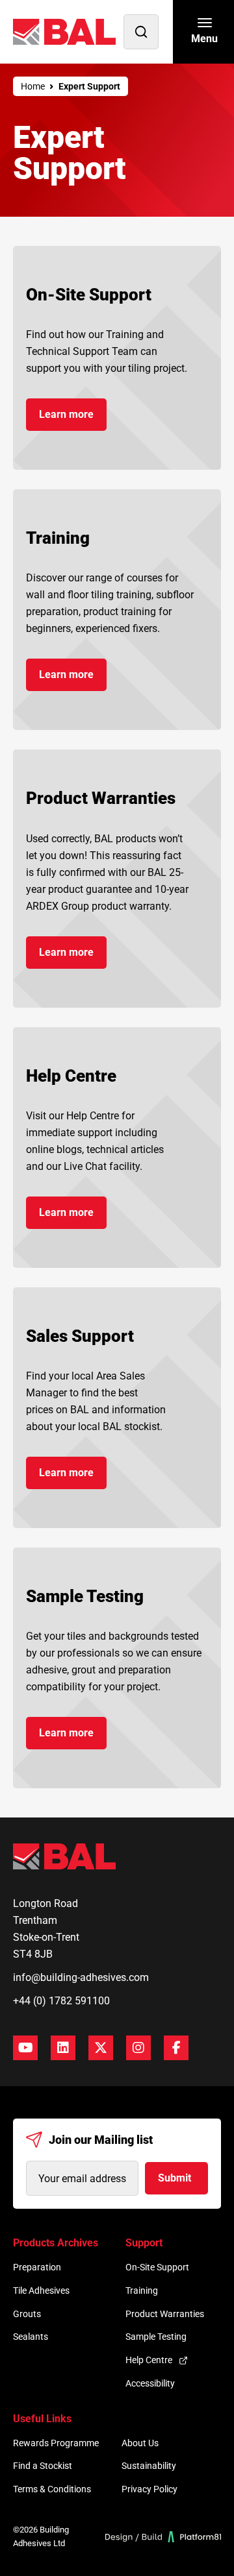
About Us (140, 2443)
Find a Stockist (43, 2466)
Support (144, 2243)
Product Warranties (165, 2314)
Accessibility (150, 2383)
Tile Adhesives (41, 2290)
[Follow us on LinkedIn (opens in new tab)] (63, 2048)
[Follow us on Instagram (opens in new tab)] (138, 2048)
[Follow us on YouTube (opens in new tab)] (25, 2048)
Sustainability (149, 2466)
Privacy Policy (149, 2489)
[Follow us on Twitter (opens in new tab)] (101, 2048)
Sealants (31, 2337)
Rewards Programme (56, 2443)
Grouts (27, 2314)
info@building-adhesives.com (81, 1977)
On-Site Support (157, 2267)
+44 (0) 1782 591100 (61, 2001)
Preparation (37, 2267)
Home (33, 86)
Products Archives (56, 2243)
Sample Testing (156, 2337)
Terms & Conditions (52, 2489)
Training (142, 2290)
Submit (175, 2178)
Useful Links (42, 2419)
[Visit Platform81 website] (163, 2537)
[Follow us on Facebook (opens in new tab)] (176, 2048)
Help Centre (149, 2360)
